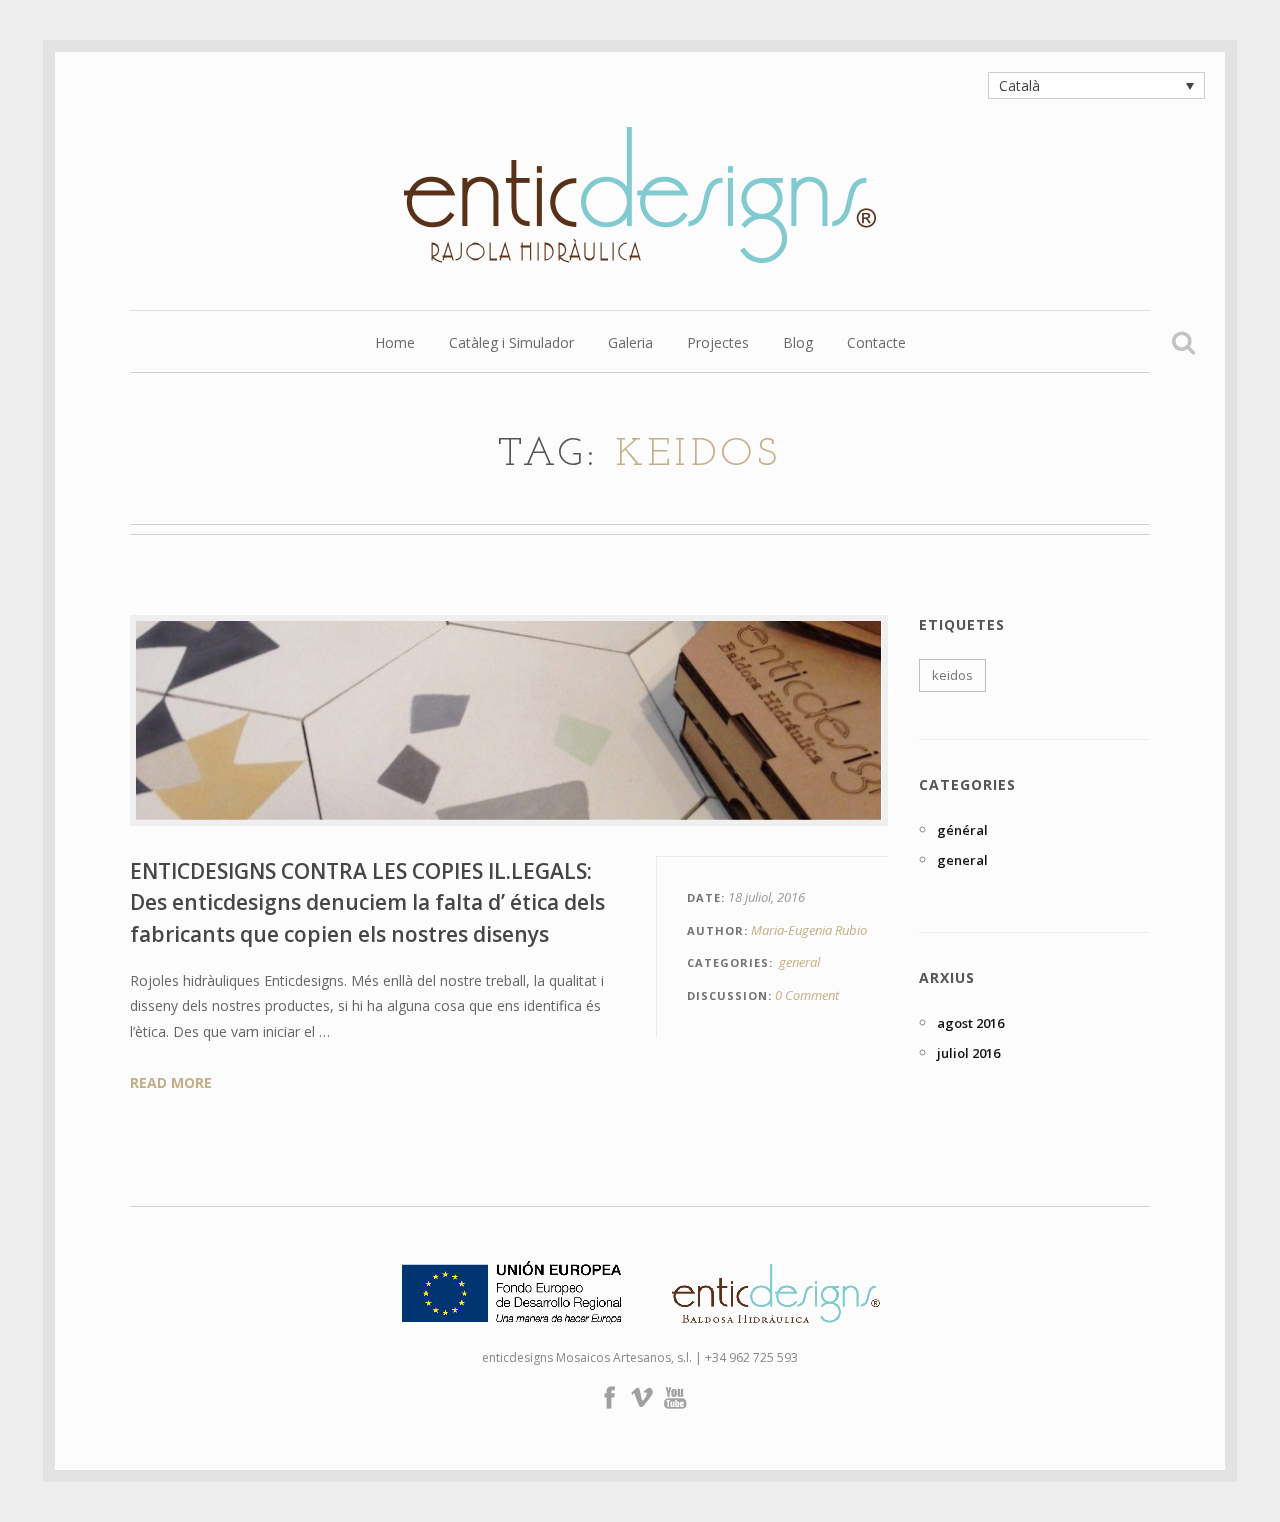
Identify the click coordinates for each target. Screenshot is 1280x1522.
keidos (952, 675)
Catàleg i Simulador (511, 344)
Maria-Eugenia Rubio (809, 930)
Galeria (630, 344)
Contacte (876, 344)
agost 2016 (970, 1023)
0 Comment (807, 995)
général (962, 830)
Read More (171, 1082)
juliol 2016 (968, 1053)
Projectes (718, 344)
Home (395, 344)
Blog (798, 344)
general (799, 962)
